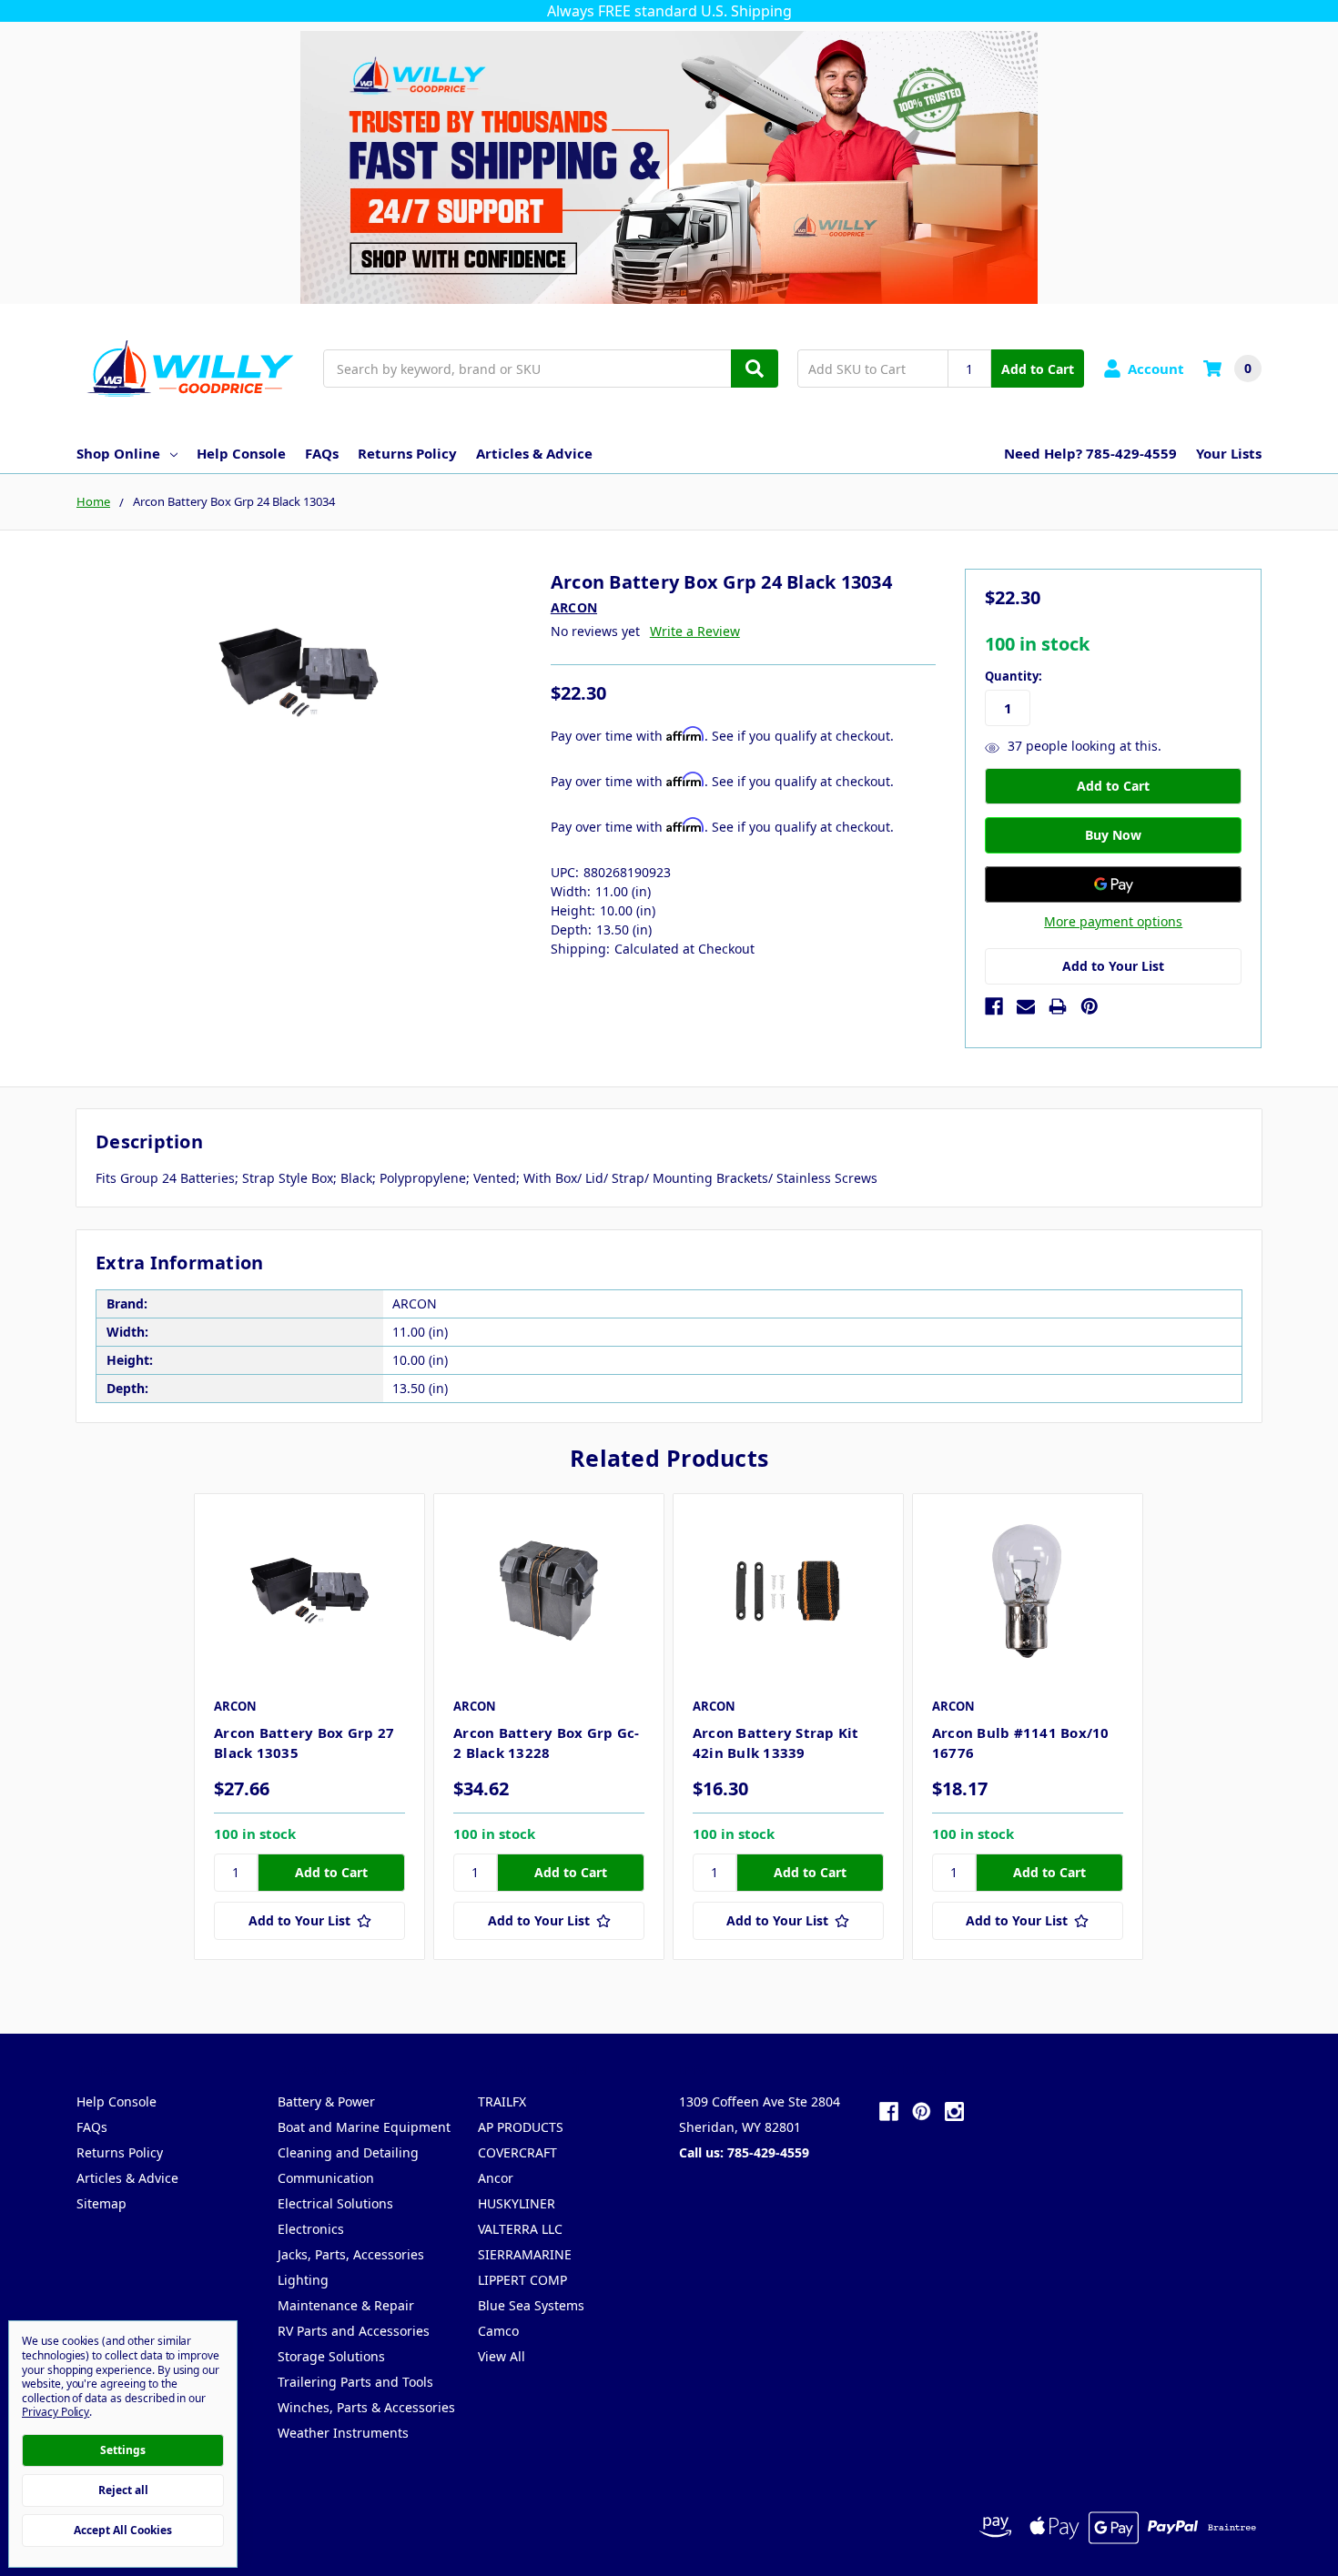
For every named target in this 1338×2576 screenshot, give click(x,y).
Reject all (123, 2490)
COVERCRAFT (517, 2152)
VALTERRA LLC (520, 2229)
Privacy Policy (56, 2412)
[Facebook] (994, 1006)
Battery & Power (326, 2101)
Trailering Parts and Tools (355, 2382)
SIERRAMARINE (525, 2254)
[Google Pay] (1113, 884)
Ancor (496, 2178)
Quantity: (1014, 676)
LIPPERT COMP (522, 2280)
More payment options (1113, 921)
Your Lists (1229, 453)
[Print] (1058, 1006)
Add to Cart (1038, 369)
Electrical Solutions (335, 2203)
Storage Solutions (331, 2356)
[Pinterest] (1090, 1006)
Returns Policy (407, 453)
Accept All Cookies (123, 2530)
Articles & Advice (534, 453)
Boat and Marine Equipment (364, 2127)
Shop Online (118, 453)
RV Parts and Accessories (354, 2331)
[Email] (1026, 1006)
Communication (326, 2178)
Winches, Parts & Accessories (366, 2407)
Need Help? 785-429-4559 (1090, 453)
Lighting (303, 2280)
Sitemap (101, 2203)
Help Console (241, 453)
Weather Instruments (343, 2433)
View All (502, 2356)
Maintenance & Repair (346, 2305)
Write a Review (695, 631)
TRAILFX (502, 2101)
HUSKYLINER (517, 2203)
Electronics (311, 2229)
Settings (123, 2450)
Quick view (310, 1591)
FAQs (322, 453)
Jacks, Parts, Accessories (351, 2254)
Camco (498, 2331)
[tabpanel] (309, 1727)
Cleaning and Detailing (348, 2152)
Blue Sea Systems (531, 2305)
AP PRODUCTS (521, 2127)
